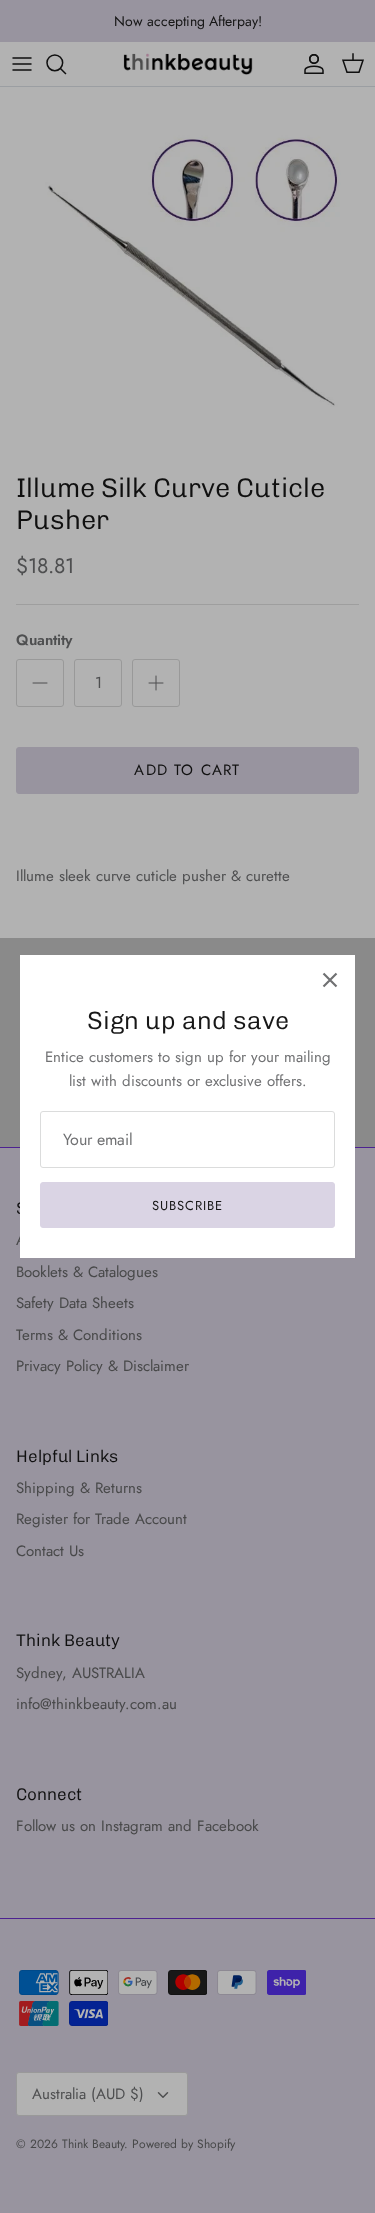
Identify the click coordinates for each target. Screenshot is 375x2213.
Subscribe (187, 1205)
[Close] (330, 980)
